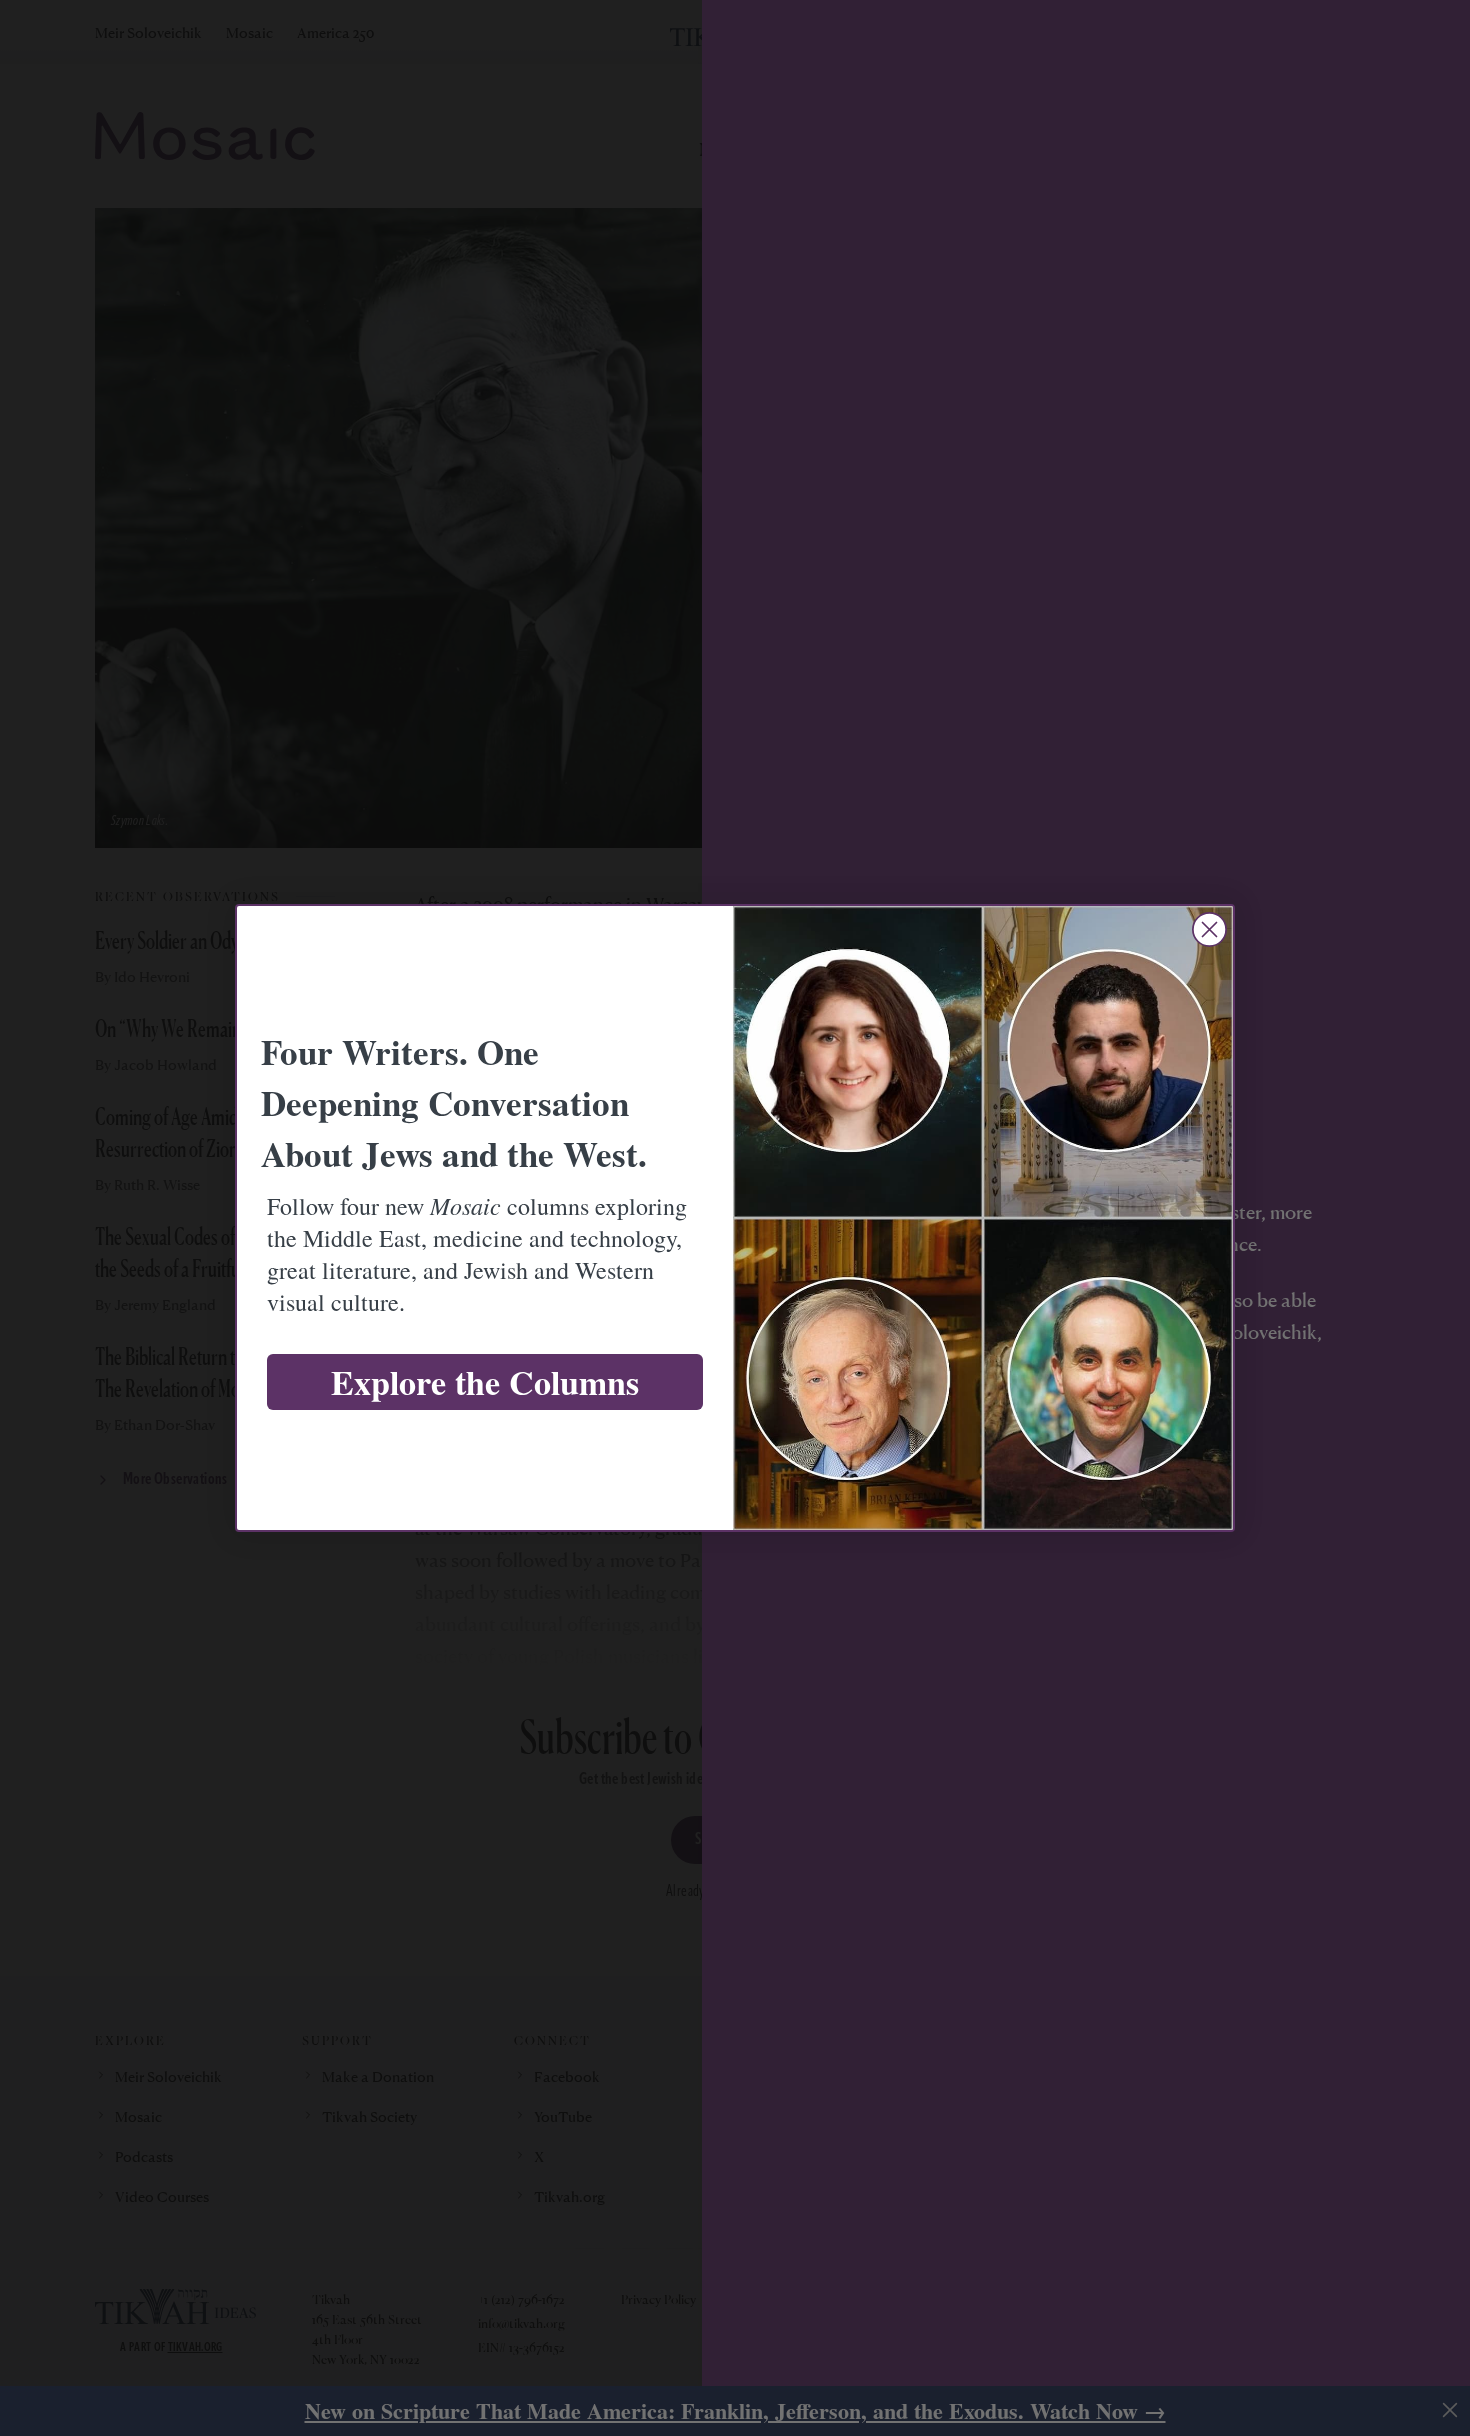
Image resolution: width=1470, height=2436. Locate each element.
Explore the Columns (485, 1382)
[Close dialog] (1209, 929)
